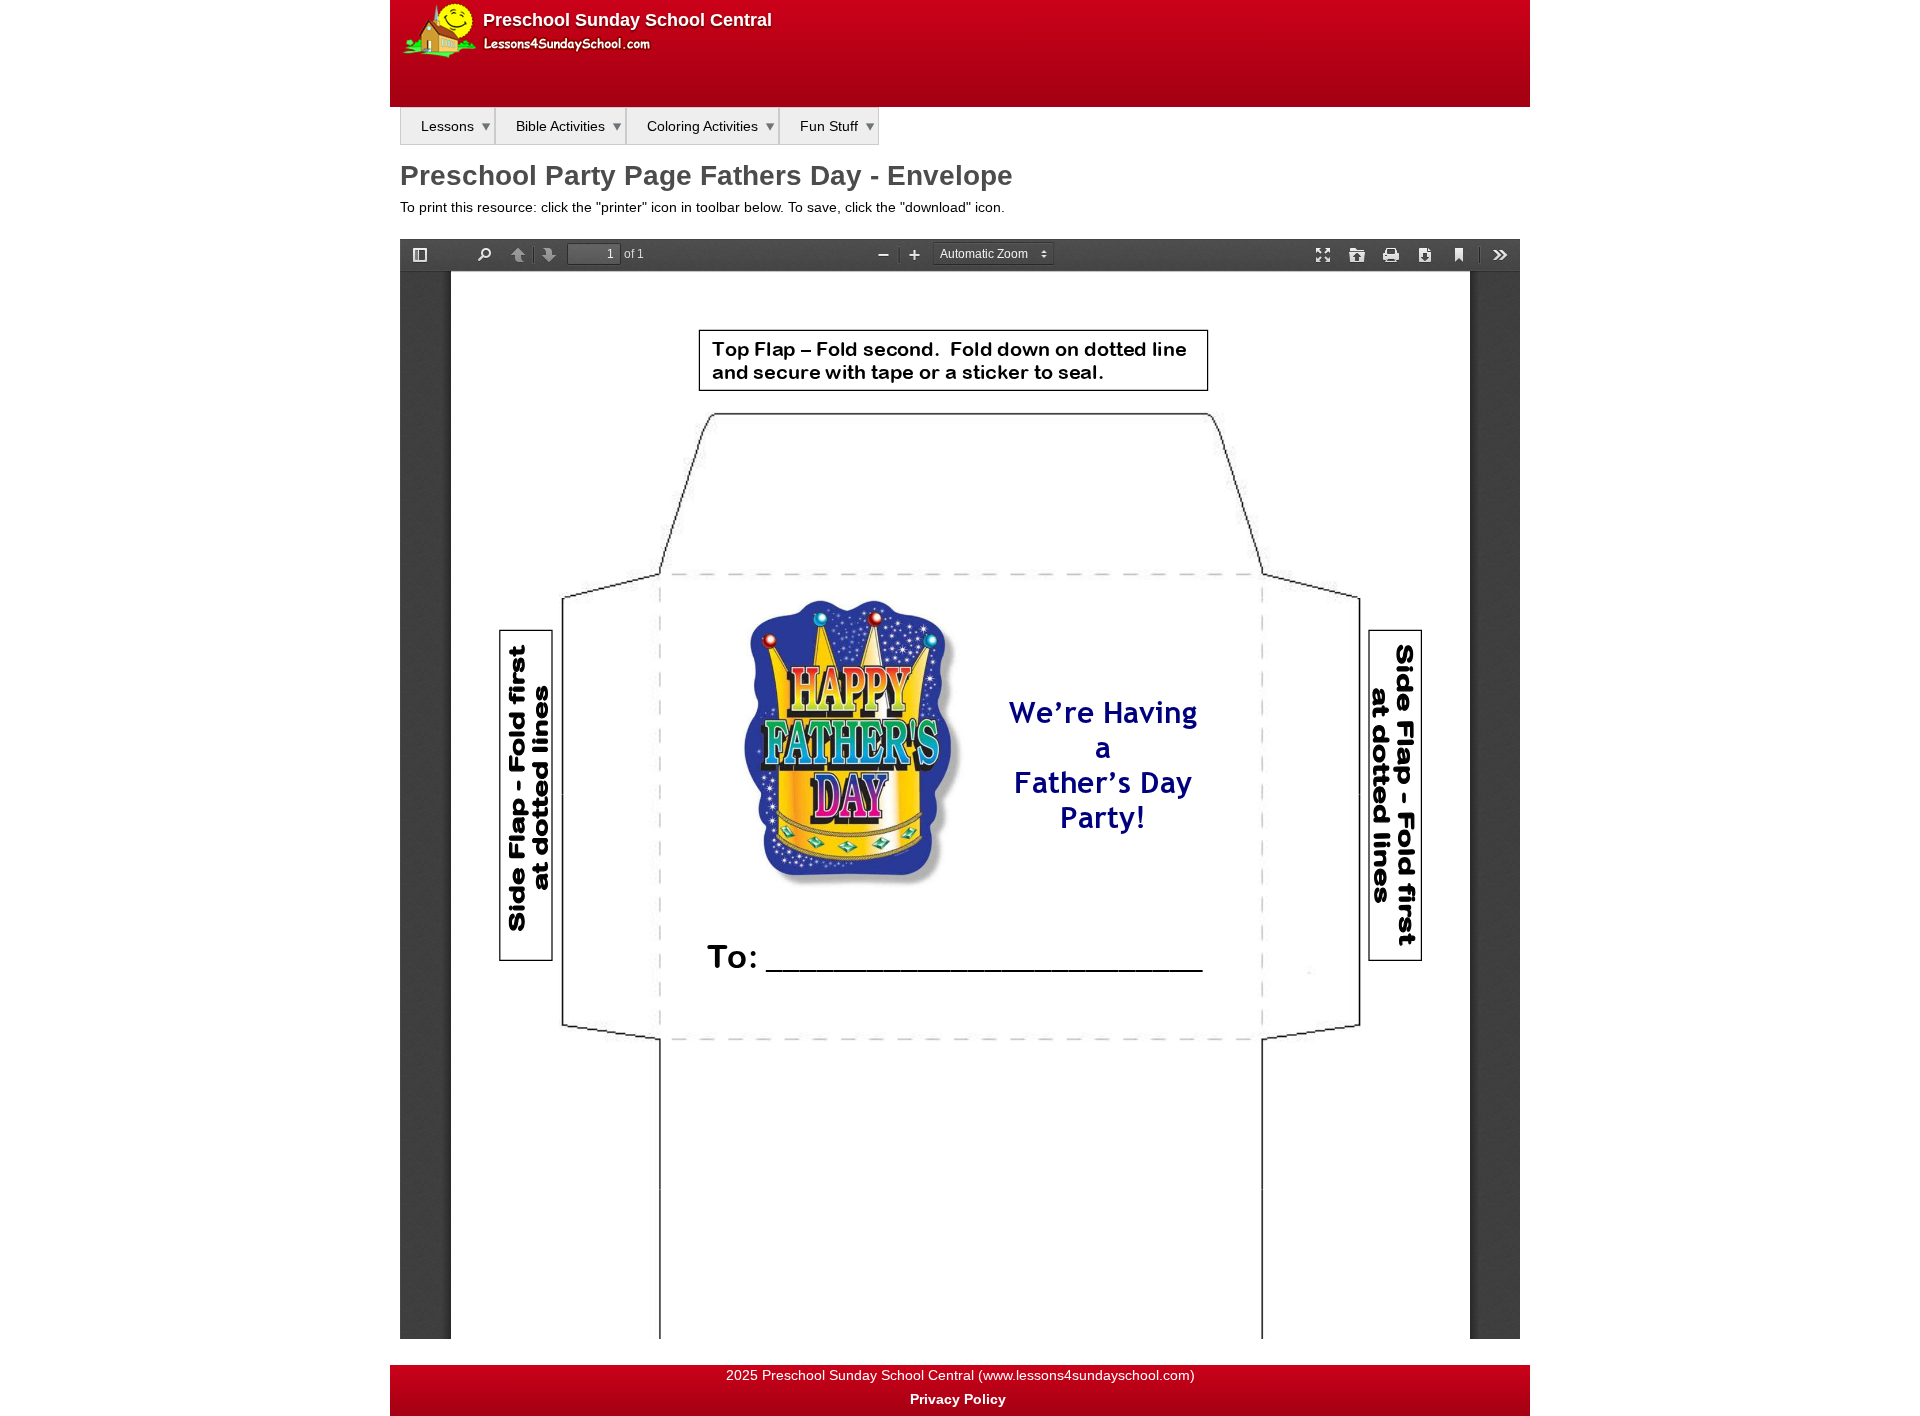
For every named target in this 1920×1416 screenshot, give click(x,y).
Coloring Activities (702, 126)
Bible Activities (560, 126)
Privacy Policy (958, 1399)
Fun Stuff (829, 126)
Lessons (447, 126)
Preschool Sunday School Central (627, 20)
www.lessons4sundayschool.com (1086, 1375)
